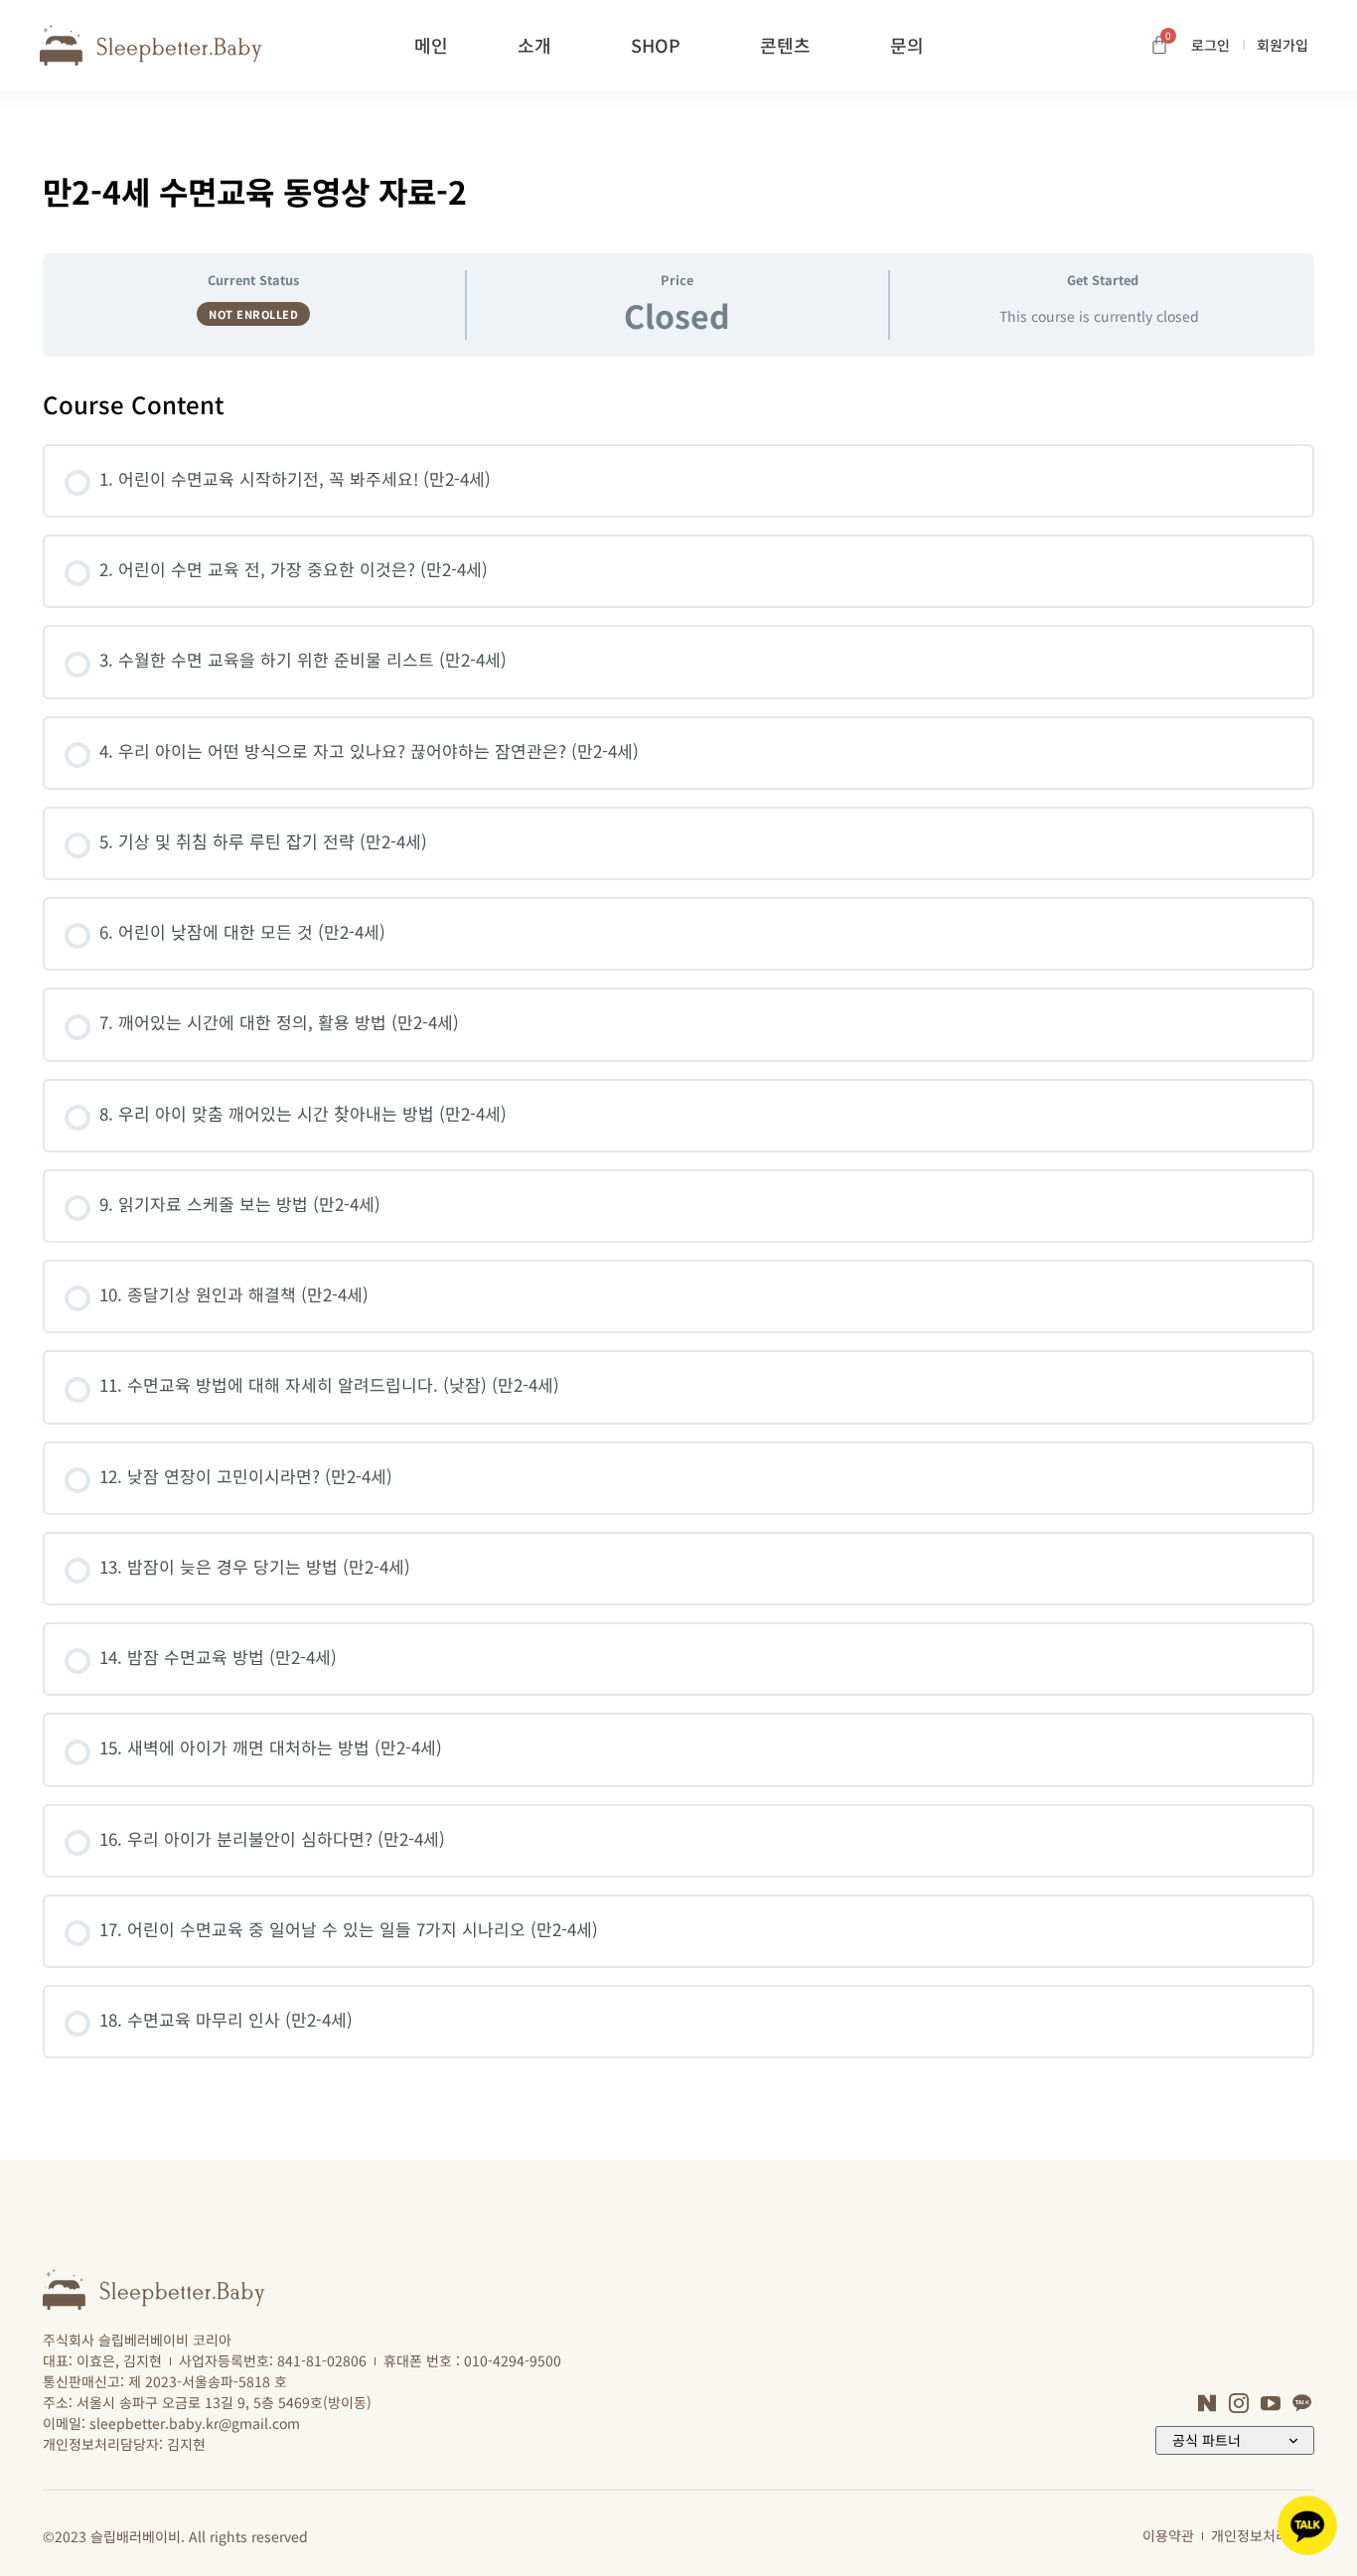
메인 (431, 45)
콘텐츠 (785, 45)
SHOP (656, 45)
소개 (534, 45)
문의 (907, 45)
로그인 (1210, 45)
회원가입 (1282, 45)
